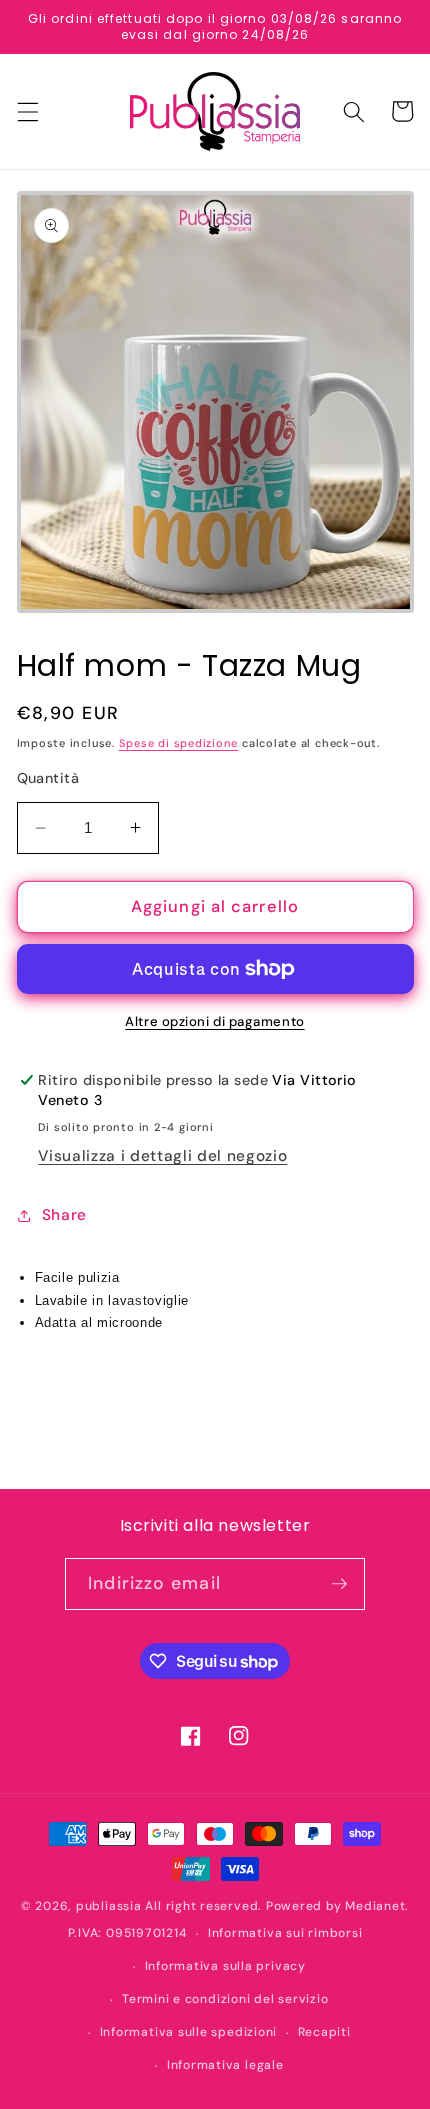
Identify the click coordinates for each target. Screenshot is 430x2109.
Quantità (48, 778)
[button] (27, 111)
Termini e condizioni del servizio (225, 1999)
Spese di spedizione (179, 743)
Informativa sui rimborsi (285, 1933)
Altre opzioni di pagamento (214, 1021)
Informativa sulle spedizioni (189, 2032)
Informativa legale (225, 2065)
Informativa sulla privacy (225, 1966)
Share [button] (64, 1215)
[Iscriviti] (339, 1584)
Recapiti (324, 2032)
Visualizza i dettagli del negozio (162, 1156)
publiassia (109, 1906)
